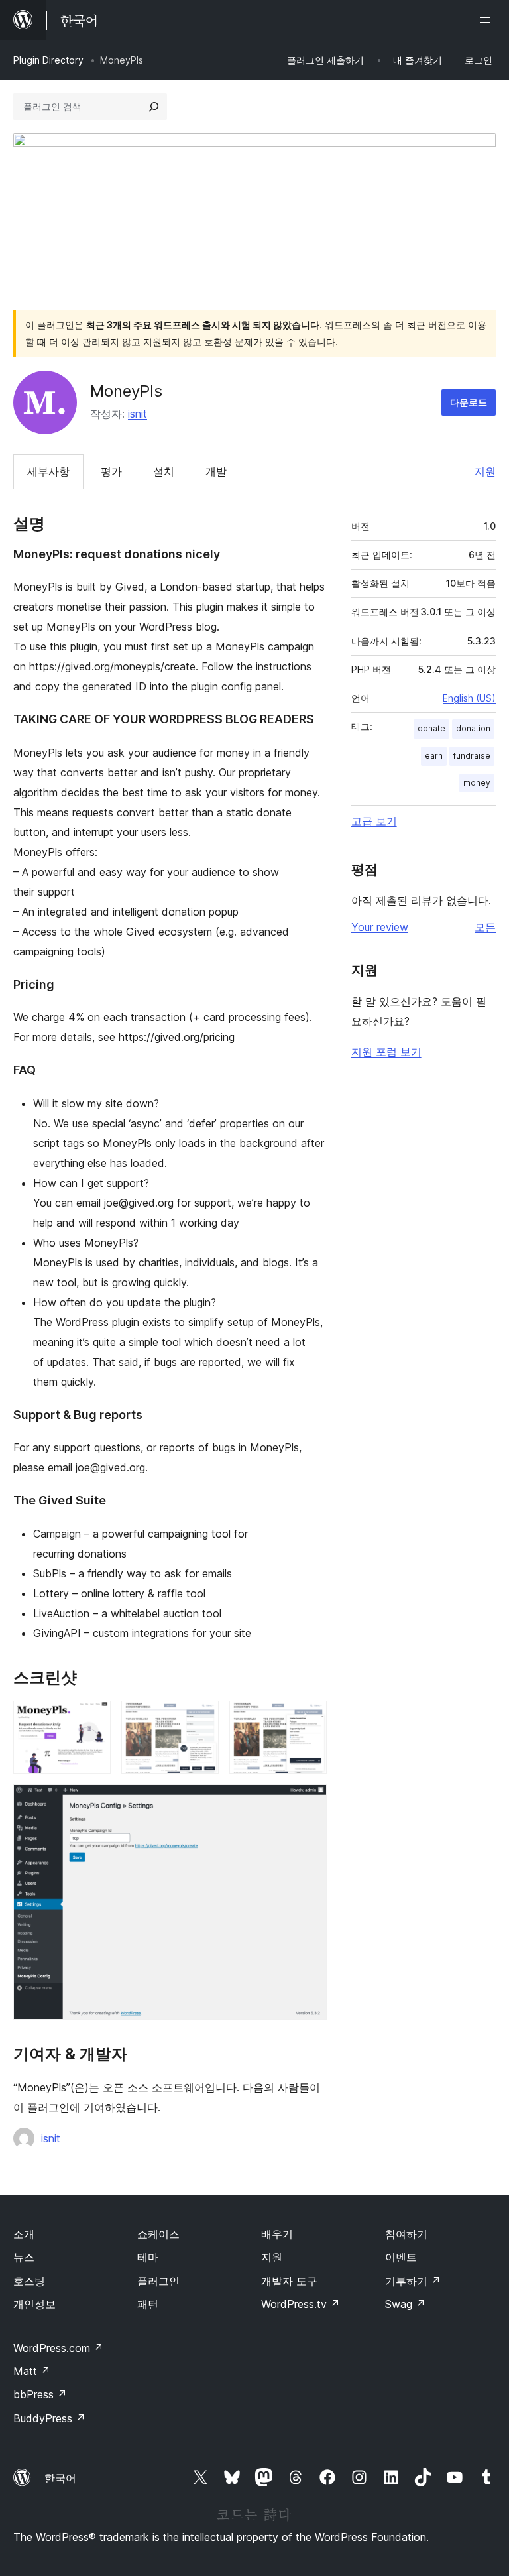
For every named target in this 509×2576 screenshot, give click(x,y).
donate (431, 728)
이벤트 (401, 2257)
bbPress (40, 2394)
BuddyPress (49, 2418)
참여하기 (406, 2234)
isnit (138, 414)
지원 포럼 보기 (386, 1052)
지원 (485, 471)
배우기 (277, 2234)
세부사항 (48, 471)
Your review (380, 927)
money (477, 783)
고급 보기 (374, 821)
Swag (405, 2304)
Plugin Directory (48, 60)
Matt (32, 2371)
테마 (148, 2257)
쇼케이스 (158, 2234)
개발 (216, 471)
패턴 (148, 2304)
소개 (24, 2234)
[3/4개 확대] (309, 1719)
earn (434, 756)
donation (473, 728)
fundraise (472, 756)
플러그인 (158, 2281)
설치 (164, 471)
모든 (485, 927)
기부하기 (413, 2281)
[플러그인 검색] (154, 107)
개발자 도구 (289, 2281)
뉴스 (24, 2257)
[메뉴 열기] (488, 20)
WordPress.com (58, 2348)
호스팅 (29, 2281)
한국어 (60, 2478)
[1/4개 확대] (93, 1719)
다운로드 (469, 402)
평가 (111, 471)
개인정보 (34, 2304)
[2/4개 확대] (201, 1719)
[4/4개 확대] (309, 1802)
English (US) (469, 698)
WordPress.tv (301, 2304)
